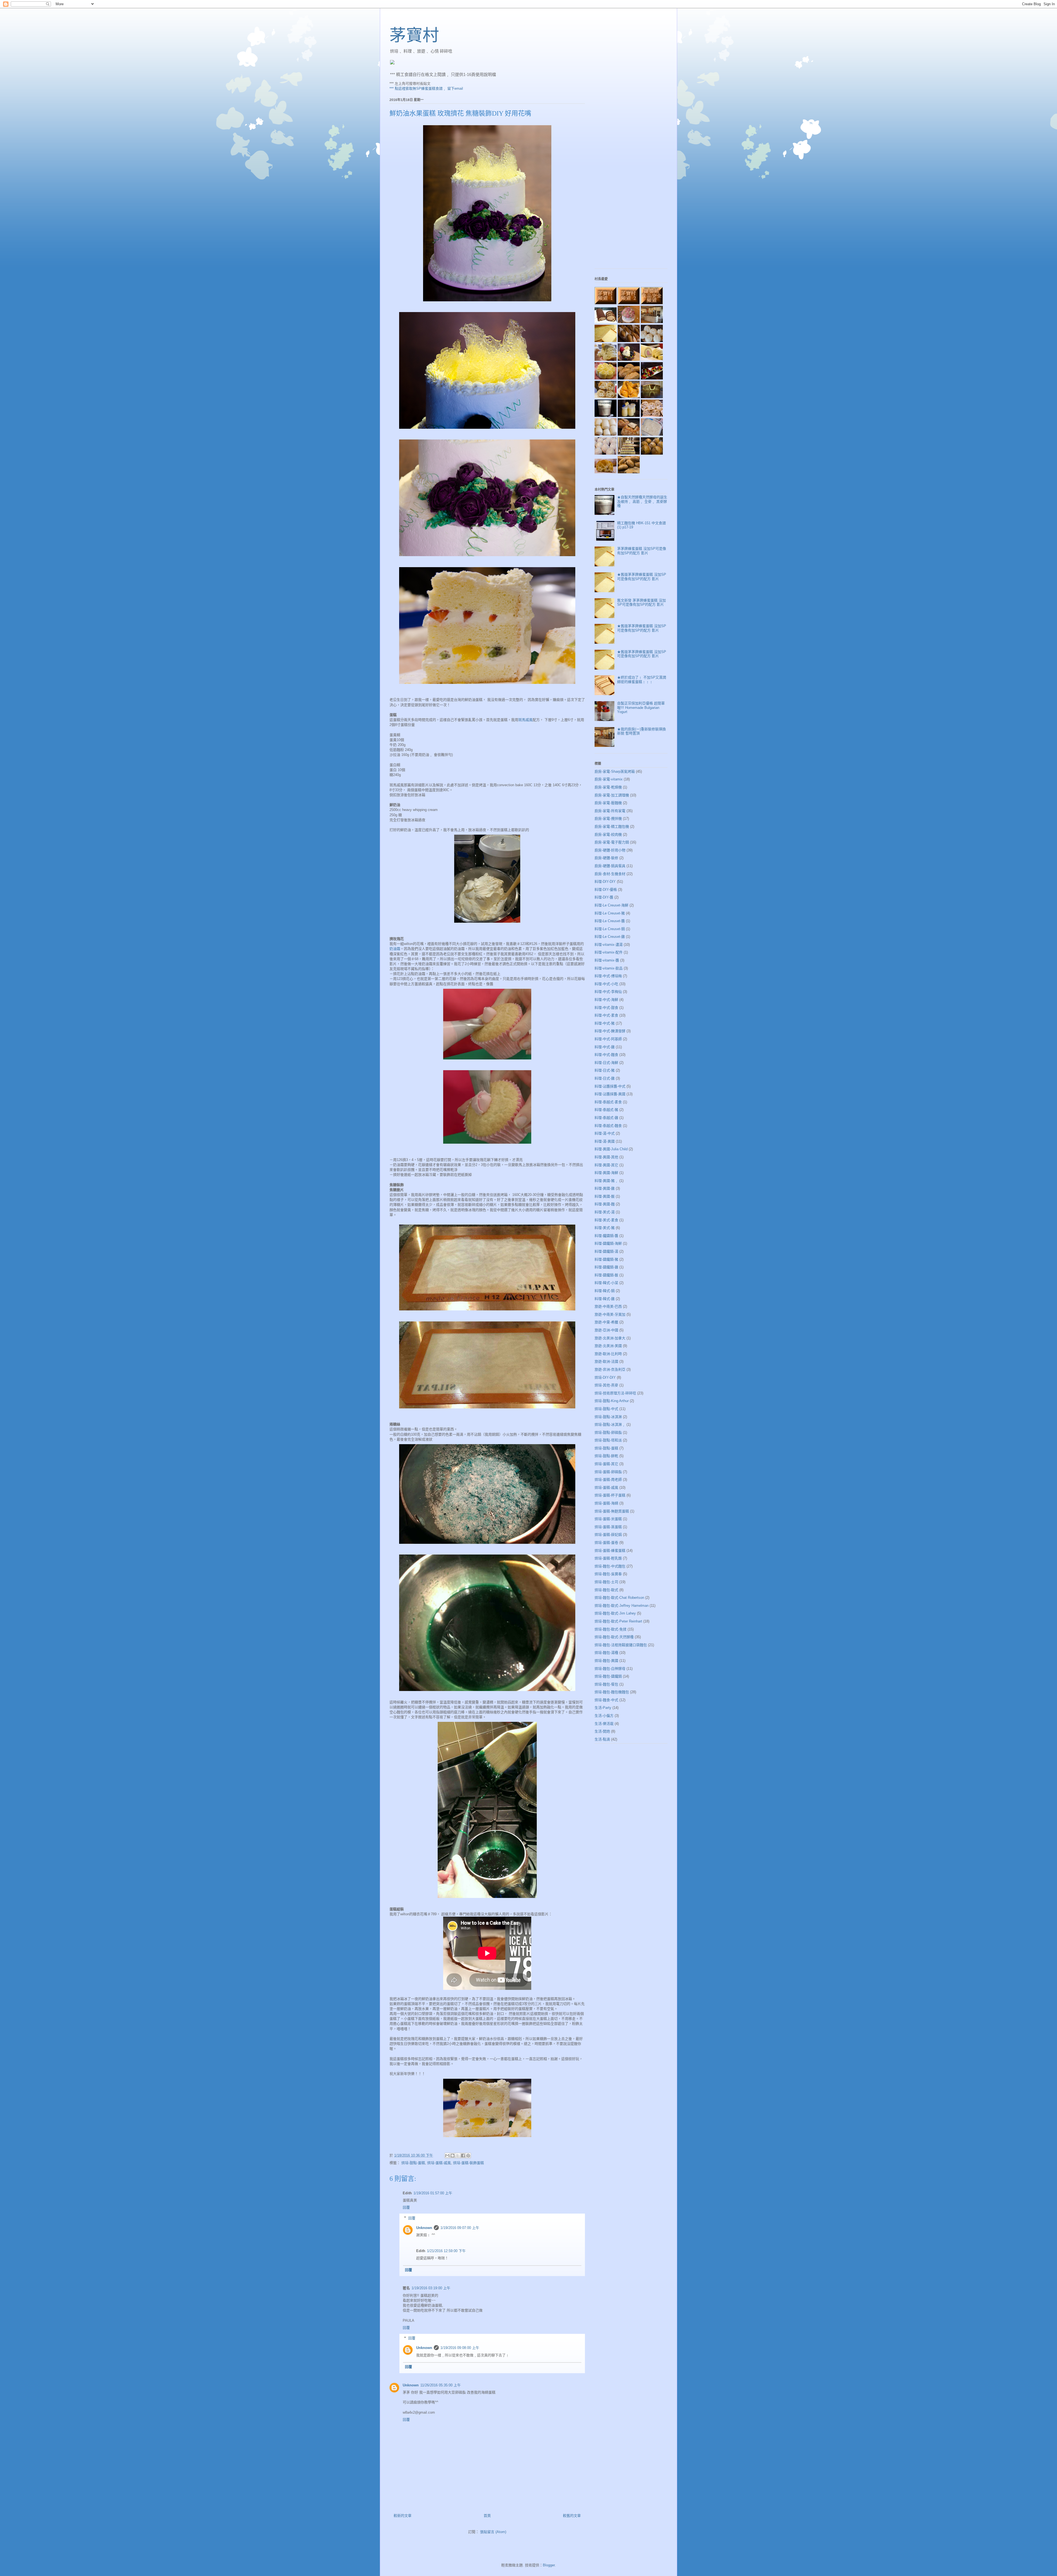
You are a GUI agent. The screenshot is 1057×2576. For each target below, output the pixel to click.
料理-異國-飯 (605, 1196)
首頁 (487, 2516)
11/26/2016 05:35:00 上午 (441, 2385)
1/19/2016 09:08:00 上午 (460, 2348)
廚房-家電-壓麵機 (608, 803)
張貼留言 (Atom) (493, 2532)
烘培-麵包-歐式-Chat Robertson (619, 1598)
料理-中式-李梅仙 (608, 992)
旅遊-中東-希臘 (606, 1322)
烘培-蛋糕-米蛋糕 (608, 1519)
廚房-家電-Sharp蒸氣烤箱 (615, 771)
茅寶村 (414, 35)
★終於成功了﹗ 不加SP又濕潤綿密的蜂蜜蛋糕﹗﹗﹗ (642, 680)
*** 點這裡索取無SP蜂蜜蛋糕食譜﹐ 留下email (426, 88)
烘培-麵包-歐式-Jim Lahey (615, 1613)
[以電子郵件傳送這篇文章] (447, 2156)
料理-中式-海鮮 (606, 1000)
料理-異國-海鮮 (606, 1173)
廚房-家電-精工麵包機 (612, 827)
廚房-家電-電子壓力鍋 (612, 842)
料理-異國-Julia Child (611, 1149)
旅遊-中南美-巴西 (608, 1306)
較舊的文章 (572, 2516)
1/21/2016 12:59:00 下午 (446, 2251)
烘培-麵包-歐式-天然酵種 (614, 1637)
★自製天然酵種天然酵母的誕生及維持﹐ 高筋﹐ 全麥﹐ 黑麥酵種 (642, 501)
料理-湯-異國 (605, 1141)
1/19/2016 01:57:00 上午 (433, 2193)
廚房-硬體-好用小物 (610, 850)
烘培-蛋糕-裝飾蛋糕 (468, 2163)
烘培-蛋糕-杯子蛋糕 (610, 1495)
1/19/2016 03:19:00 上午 (431, 2288)
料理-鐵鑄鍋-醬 (606, 1236)
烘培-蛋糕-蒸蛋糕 (608, 1527)
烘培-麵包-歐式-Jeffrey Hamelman (622, 1606)
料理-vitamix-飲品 (609, 968)
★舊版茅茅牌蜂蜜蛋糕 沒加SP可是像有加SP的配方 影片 (642, 577)
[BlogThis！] (453, 2156)
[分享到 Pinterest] (468, 2156)
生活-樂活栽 (604, 1724)
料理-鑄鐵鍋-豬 (606, 1259)
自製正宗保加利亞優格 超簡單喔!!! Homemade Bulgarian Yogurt (641, 707)
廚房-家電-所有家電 (610, 811)
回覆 (406, 2207)
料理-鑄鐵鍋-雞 (606, 1267)
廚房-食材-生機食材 (610, 874)
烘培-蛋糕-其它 (606, 1464)
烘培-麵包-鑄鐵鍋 (608, 1676)
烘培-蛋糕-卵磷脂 (608, 1472)
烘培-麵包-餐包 (606, 1684)
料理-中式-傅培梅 (608, 976)
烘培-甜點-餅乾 (606, 1456)
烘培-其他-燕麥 (606, 1385)
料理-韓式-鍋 (605, 1291)
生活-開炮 (602, 1731)
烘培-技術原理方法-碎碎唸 (615, 1393)
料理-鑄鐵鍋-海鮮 (608, 1243)
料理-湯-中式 (605, 1133)
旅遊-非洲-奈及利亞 (610, 1369)
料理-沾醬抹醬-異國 (610, 1094)
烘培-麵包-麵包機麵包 (612, 1692)
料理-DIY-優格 (606, 890)
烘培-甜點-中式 (606, 1409)
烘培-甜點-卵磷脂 (608, 1432)
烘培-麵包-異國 (606, 1661)
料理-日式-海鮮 (606, 1063)
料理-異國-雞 (605, 1188)
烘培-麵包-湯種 (606, 1653)
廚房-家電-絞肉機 (608, 834)
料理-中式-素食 (606, 1015)
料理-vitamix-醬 (607, 960)
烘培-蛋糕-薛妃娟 (608, 1535)
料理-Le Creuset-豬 (610, 913)
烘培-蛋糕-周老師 (608, 1480)
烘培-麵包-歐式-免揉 (611, 1629)
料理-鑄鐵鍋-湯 (606, 1251)
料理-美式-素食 (606, 1220)
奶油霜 (395, 949)
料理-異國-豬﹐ (606, 1181)
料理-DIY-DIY (605, 882)
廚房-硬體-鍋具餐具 (610, 866)
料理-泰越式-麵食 (608, 1126)
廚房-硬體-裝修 (606, 858)
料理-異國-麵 (605, 1204)
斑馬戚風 (525, 720)
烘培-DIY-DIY (605, 1377)
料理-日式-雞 (605, 1078)
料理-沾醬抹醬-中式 (610, 1086)
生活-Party (603, 1708)
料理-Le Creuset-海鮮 (611, 905)
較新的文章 (403, 2516)
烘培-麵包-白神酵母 (610, 1669)
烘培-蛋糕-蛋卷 (606, 1543)
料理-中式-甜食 (606, 1008)
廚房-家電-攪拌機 (608, 819)
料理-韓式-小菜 (606, 1283)
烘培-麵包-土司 (606, 1582)
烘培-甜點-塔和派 (608, 1440)
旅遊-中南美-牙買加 (610, 1314)
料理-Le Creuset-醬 (610, 921)
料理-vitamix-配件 (609, 952)
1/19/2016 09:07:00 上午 (460, 2228)
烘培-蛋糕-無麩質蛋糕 (612, 1511)
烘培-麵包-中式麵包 (610, 1566)
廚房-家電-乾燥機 (608, 787)
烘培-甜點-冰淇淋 (608, 1417)
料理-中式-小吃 (606, 984)
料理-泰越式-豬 (606, 1110)
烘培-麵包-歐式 (606, 1590)
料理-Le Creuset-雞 (610, 937)
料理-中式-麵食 (606, 1055)
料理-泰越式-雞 (606, 1118)
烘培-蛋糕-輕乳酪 (608, 1558)
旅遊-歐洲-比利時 (608, 1354)
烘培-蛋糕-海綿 (606, 1503)
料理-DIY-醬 (604, 897)
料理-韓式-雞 (605, 1299)
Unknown (424, 2228)
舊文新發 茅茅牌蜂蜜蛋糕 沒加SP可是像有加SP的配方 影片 (641, 603)
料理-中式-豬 (605, 1023)
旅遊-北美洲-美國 (608, 1346)
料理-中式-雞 (605, 1047)
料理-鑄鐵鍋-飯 (606, 1275)
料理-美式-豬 (605, 1228)
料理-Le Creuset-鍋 (610, 929)
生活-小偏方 (604, 1716)
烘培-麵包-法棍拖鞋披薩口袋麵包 (621, 1645)
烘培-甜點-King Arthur (612, 1401)
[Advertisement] (631, 182)
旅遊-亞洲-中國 (606, 1330)
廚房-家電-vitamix (609, 779)
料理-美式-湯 (605, 1212)
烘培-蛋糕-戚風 (439, 2163)
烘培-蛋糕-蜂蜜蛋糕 (610, 1551)
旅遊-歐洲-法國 (606, 1361)
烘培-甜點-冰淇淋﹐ (610, 1424)
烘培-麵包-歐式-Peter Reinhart (618, 1621)
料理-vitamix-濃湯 (609, 945)
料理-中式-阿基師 (608, 1039)
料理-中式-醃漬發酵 (610, 1031)
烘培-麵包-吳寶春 (608, 1574)
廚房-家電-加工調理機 (612, 795)
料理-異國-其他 (606, 1157)
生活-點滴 (602, 1739)
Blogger (549, 2565)
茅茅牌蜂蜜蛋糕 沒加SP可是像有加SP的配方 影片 (642, 551)
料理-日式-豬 (605, 1070)
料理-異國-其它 (606, 1165)
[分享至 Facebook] (463, 2156)
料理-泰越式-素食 (608, 1102)
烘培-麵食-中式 (606, 1700)
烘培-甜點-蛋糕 (413, 2163)
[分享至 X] (458, 2156)
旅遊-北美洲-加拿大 (610, 1338)
